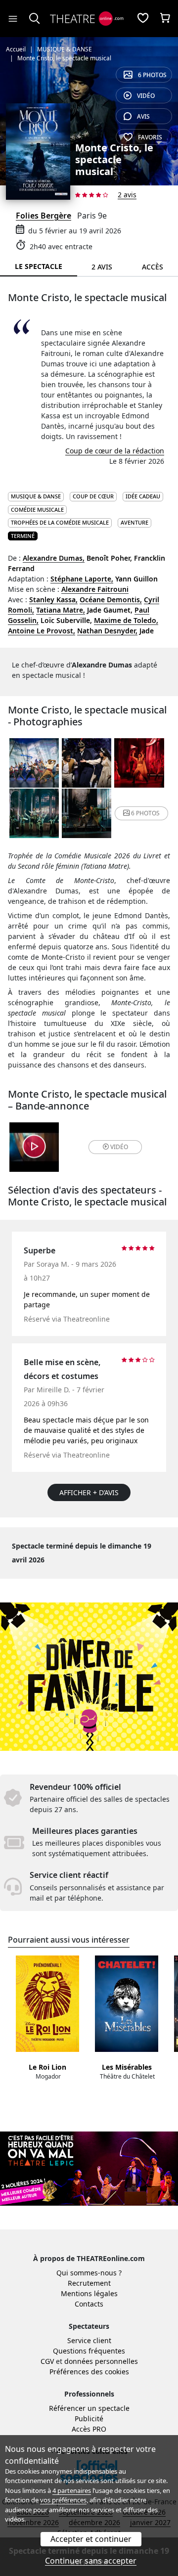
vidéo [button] (119, 1147)
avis (143, 116)
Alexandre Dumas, (54, 558)
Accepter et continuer (91, 2539)
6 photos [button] (145, 813)
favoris (150, 137)
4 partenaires (72, 2490)
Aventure (134, 522)
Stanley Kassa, (53, 600)
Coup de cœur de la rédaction (115, 451)
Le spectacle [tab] (39, 266)
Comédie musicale (37, 510)
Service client (89, 2340)
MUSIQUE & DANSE (36, 496)
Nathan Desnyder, (107, 631)
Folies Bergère (44, 216)
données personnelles (101, 2361)
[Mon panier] (165, 19)
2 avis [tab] (102, 267)
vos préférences (63, 2500)
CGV (47, 2361)
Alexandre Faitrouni (95, 589)
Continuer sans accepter (91, 2561)
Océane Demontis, (111, 600)
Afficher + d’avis (89, 1492)
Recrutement (89, 2283)
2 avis (127, 195)
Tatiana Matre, (61, 610)
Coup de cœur (93, 496)
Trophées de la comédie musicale (60, 522)
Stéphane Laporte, (82, 579)
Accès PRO (89, 2429)
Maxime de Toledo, (126, 620)
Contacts (89, 2304)
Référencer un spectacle (89, 2408)
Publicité (89, 2419)
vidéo (146, 96)
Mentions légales (89, 2293)
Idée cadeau (143, 496)
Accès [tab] (153, 267)
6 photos (152, 75)
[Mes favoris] (143, 19)
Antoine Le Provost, (42, 631)
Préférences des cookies (89, 2372)
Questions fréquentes (89, 2351)
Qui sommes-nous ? (89, 2273)
